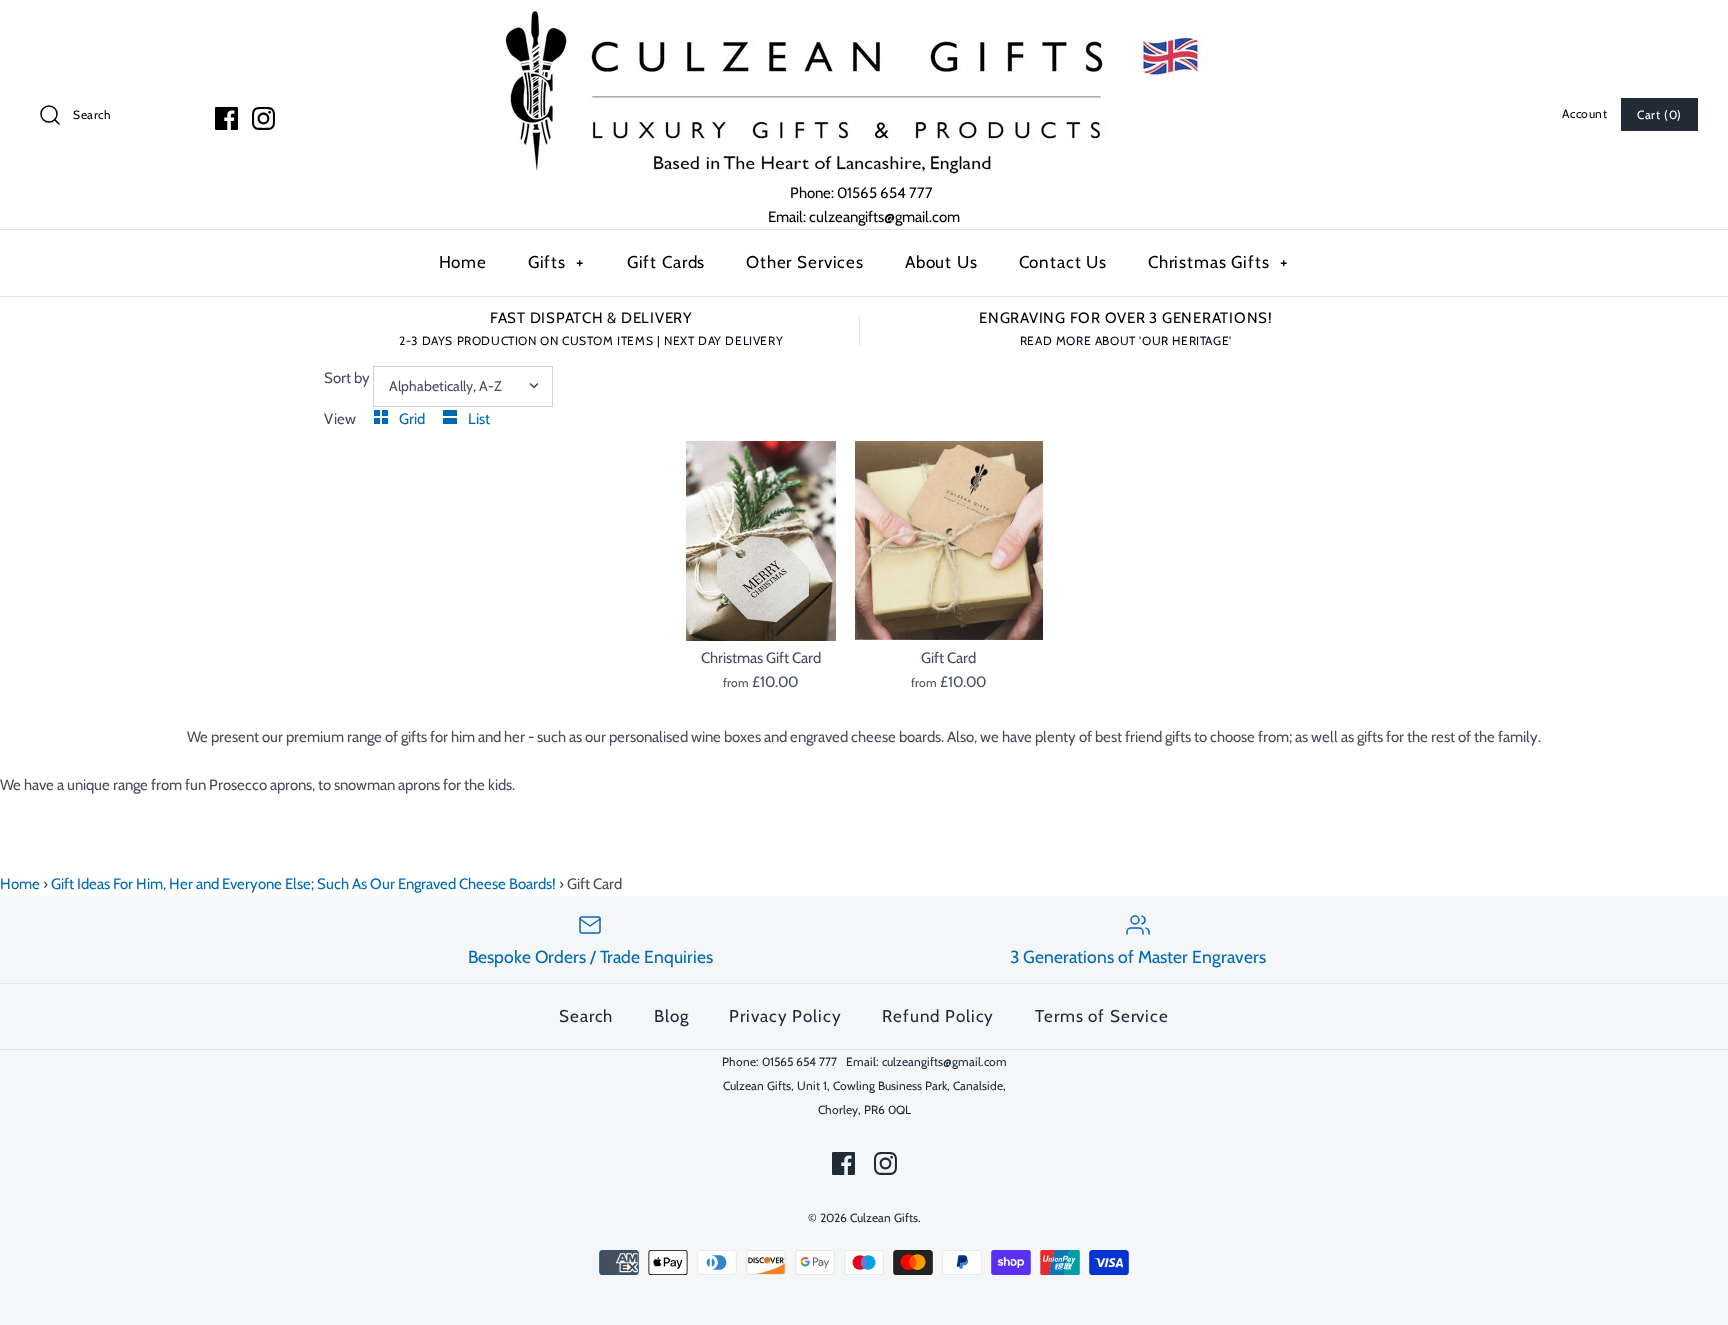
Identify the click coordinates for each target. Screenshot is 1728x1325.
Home (463, 262)
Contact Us (1063, 262)
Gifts (557, 262)
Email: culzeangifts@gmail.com (864, 217)
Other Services (805, 262)
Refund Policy (938, 1016)
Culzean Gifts (884, 1217)
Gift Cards (666, 262)
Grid (413, 419)
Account (1584, 113)
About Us (941, 262)
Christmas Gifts (1218, 262)
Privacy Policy (785, 1016)
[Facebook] (226, 118)
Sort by (347, 378)
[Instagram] (263, 118)
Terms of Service (1102, 1016)
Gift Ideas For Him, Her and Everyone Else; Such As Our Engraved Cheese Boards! (303, 884)
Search (586, 1016)
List (479, 419)
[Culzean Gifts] (864, 12)
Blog (671, 1016)
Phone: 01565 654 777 (863, 193)
